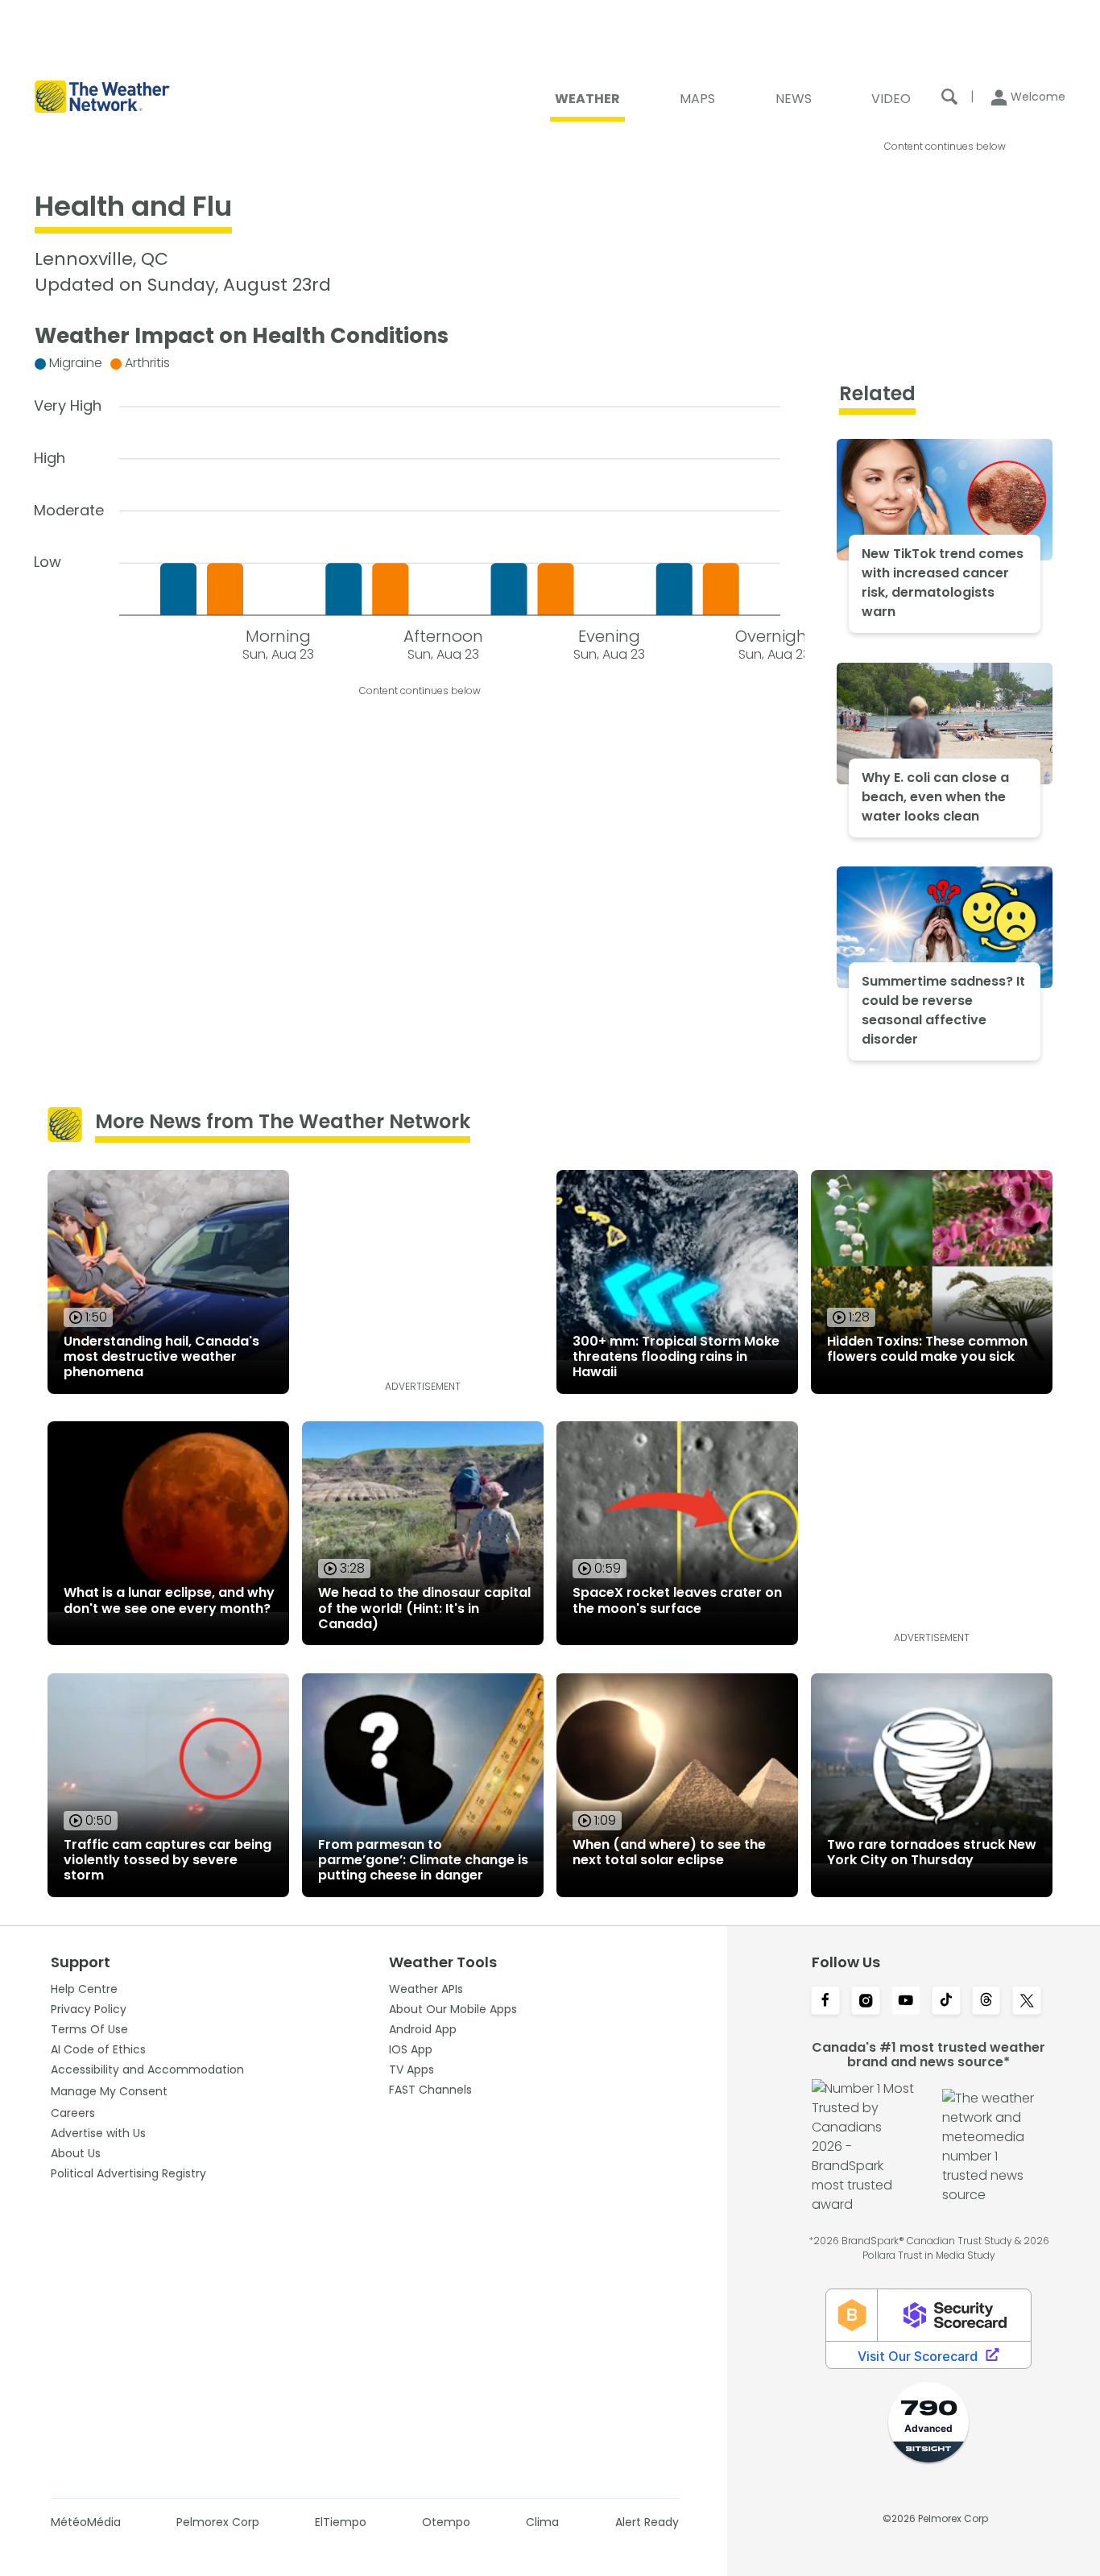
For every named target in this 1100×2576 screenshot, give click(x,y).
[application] (420, 504)
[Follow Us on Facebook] (825, 2002)
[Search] (949, 97)
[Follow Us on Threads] (986, 2002)
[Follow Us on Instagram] (866, 2002)
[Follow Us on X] (1027, 2002)
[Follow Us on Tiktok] (946, 2002)
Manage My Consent (109, 2091)
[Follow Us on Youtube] (906, 2002)
